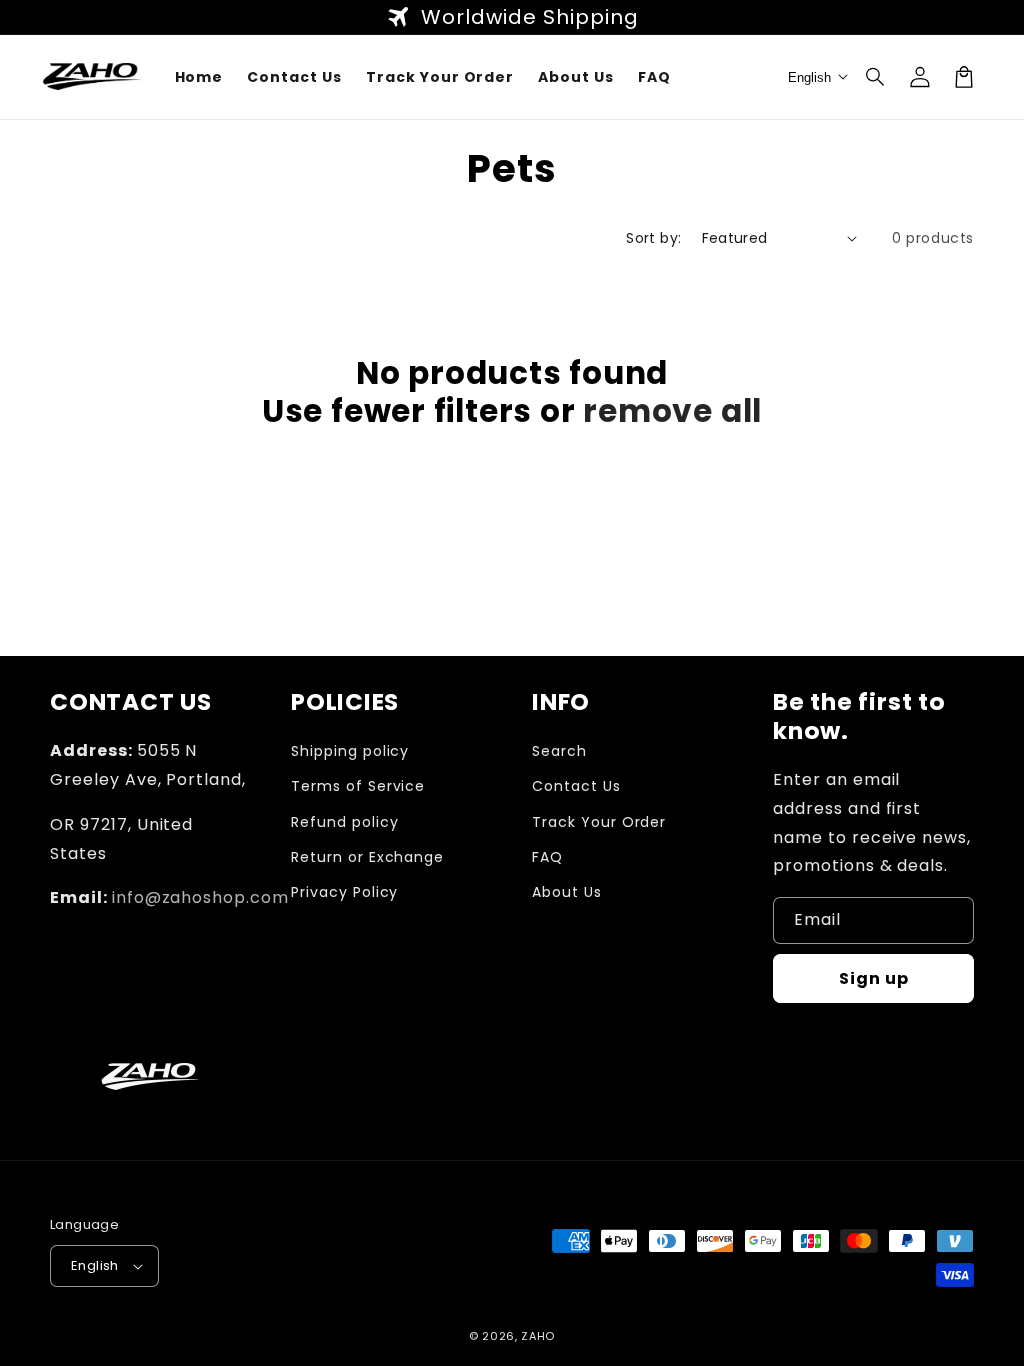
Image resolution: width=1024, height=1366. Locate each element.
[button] (876, 77)
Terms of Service (358, 786)
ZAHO (538, 1336)
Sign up (874, 978)
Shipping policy (350, 751)
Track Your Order (599, 822)
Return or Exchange (367, 857)
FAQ (547, 857)
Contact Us (576, 786)
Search (559, 751)
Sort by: (653, 238)
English (95, 1265)
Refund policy (344, 822)
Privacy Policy (344, 892)
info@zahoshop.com (200, 897)
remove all (672, 411)
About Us (567, 892)
